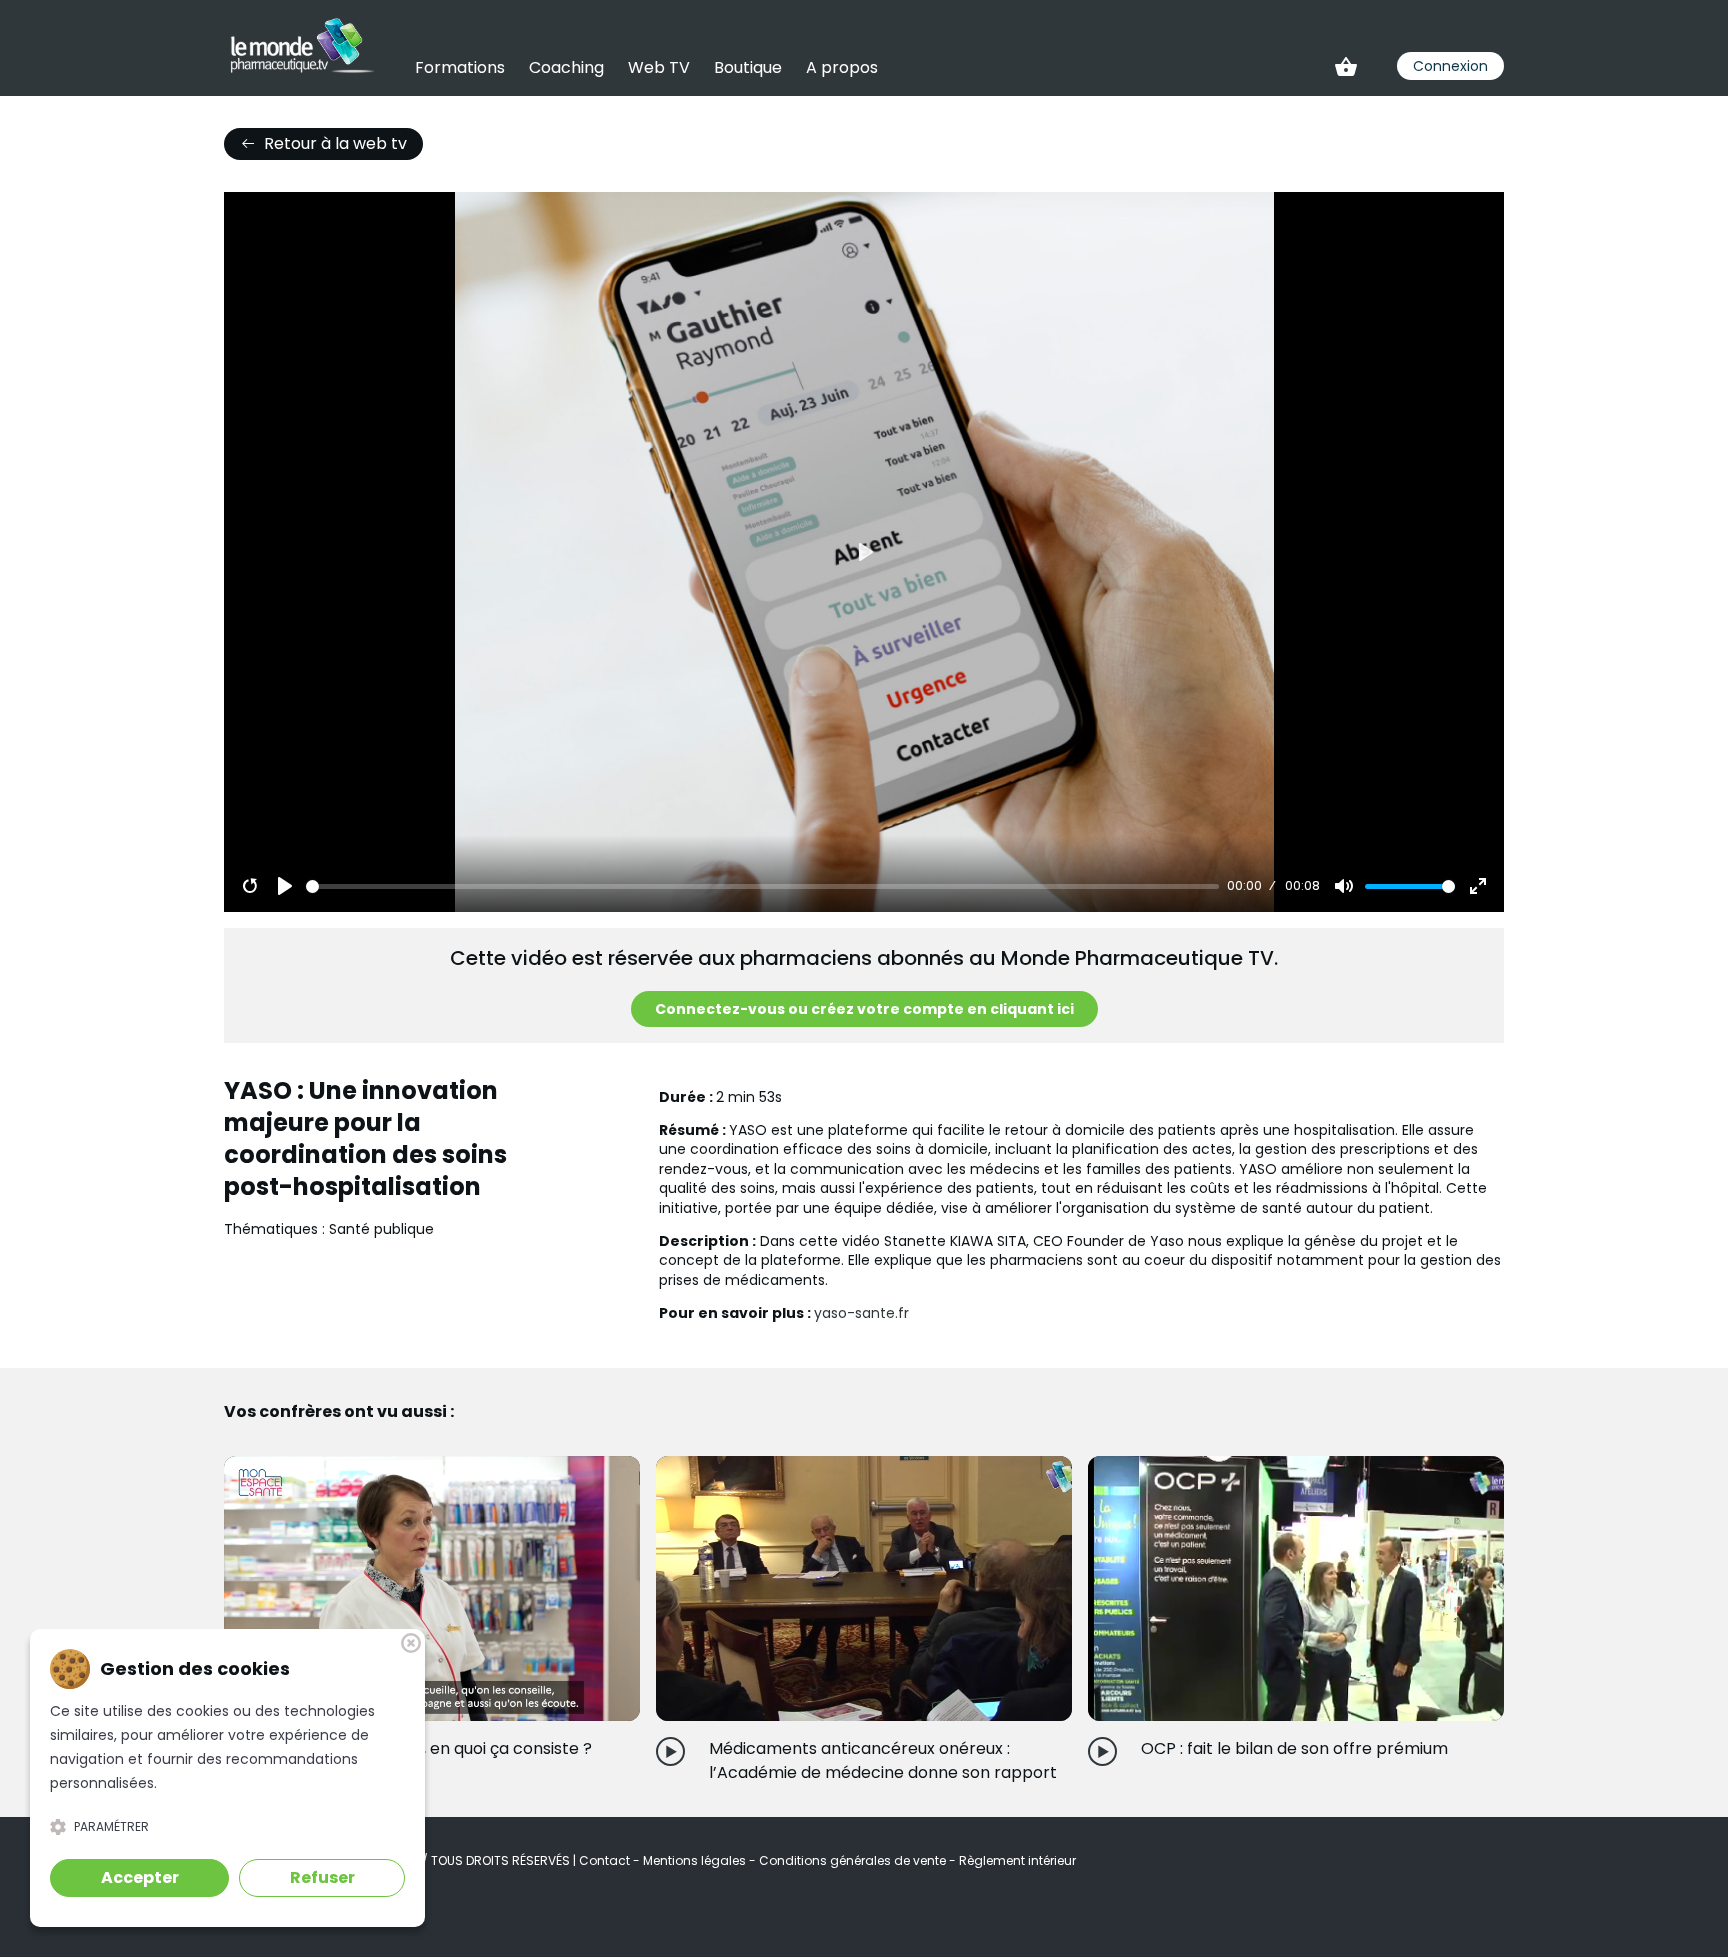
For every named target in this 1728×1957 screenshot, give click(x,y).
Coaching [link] (566, 67)
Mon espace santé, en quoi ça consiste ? (434, 1748)
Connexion (1450, 66)
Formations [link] (460, 67)
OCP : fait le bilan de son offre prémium (1294, 1748)
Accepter (140, 1877)
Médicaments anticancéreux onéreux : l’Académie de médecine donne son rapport (883, 1760)
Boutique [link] (748, 67)
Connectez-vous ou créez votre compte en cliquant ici (864, 1009)
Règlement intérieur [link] (1017, 1860)
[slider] (763, 886)
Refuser (322, 1877)
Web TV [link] (659, 67)
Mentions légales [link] (696, 1860)
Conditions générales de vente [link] (854, 1860)
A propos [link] (842, 67)
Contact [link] (606, 1860)
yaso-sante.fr (861, 1313)
